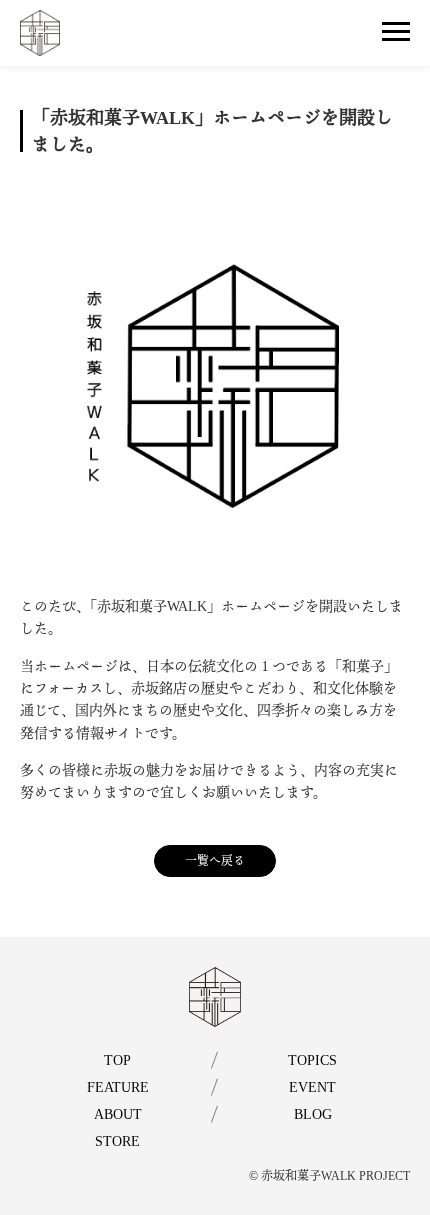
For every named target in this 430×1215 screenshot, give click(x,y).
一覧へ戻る (215, 861)
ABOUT (118, 1114)
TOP (117, 1060)
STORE (117, 1141)
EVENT (312, 1087)
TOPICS (312, 1060)
